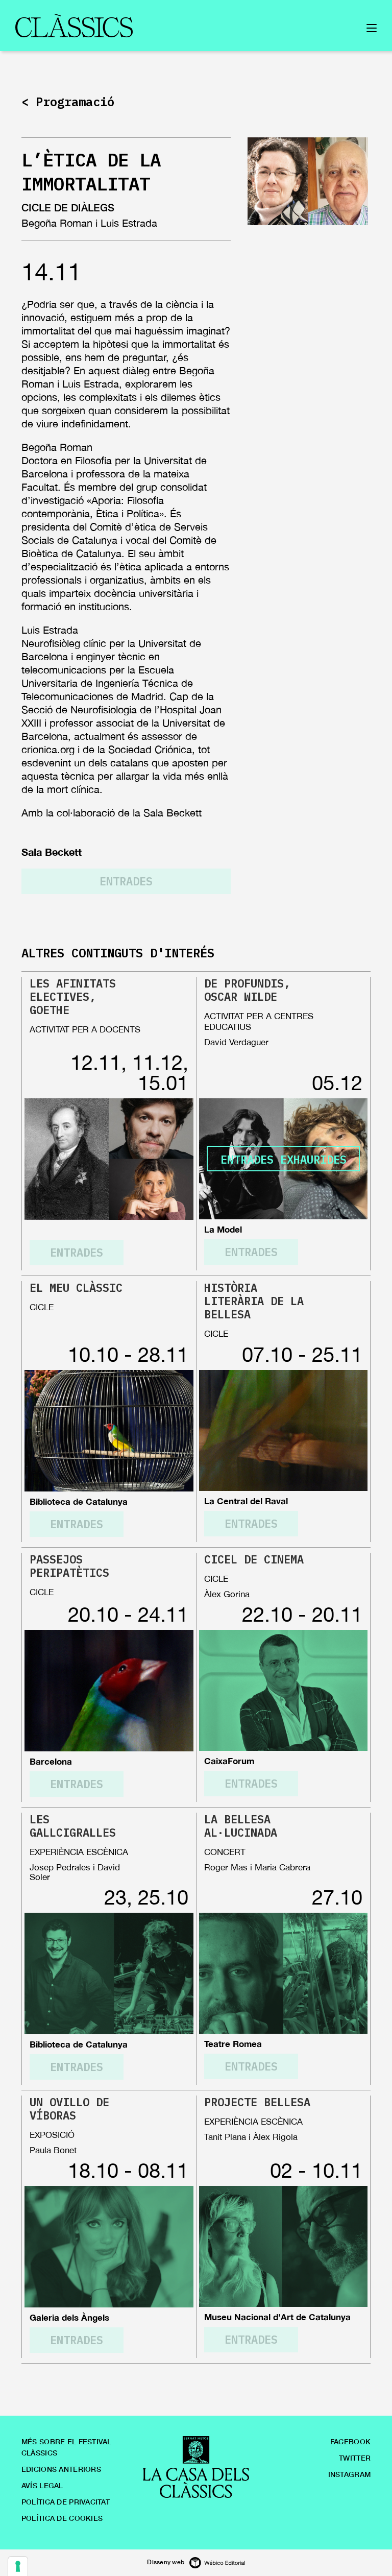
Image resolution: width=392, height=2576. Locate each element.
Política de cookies (62, 2518)
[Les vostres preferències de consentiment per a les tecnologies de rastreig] (18, 2566)
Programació (75, 102)
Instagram (350, 2474)
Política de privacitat (66, 2502)
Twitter (355, 2458)
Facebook (350, 2441)
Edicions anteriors (61, 2469)
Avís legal (42, 2485)
